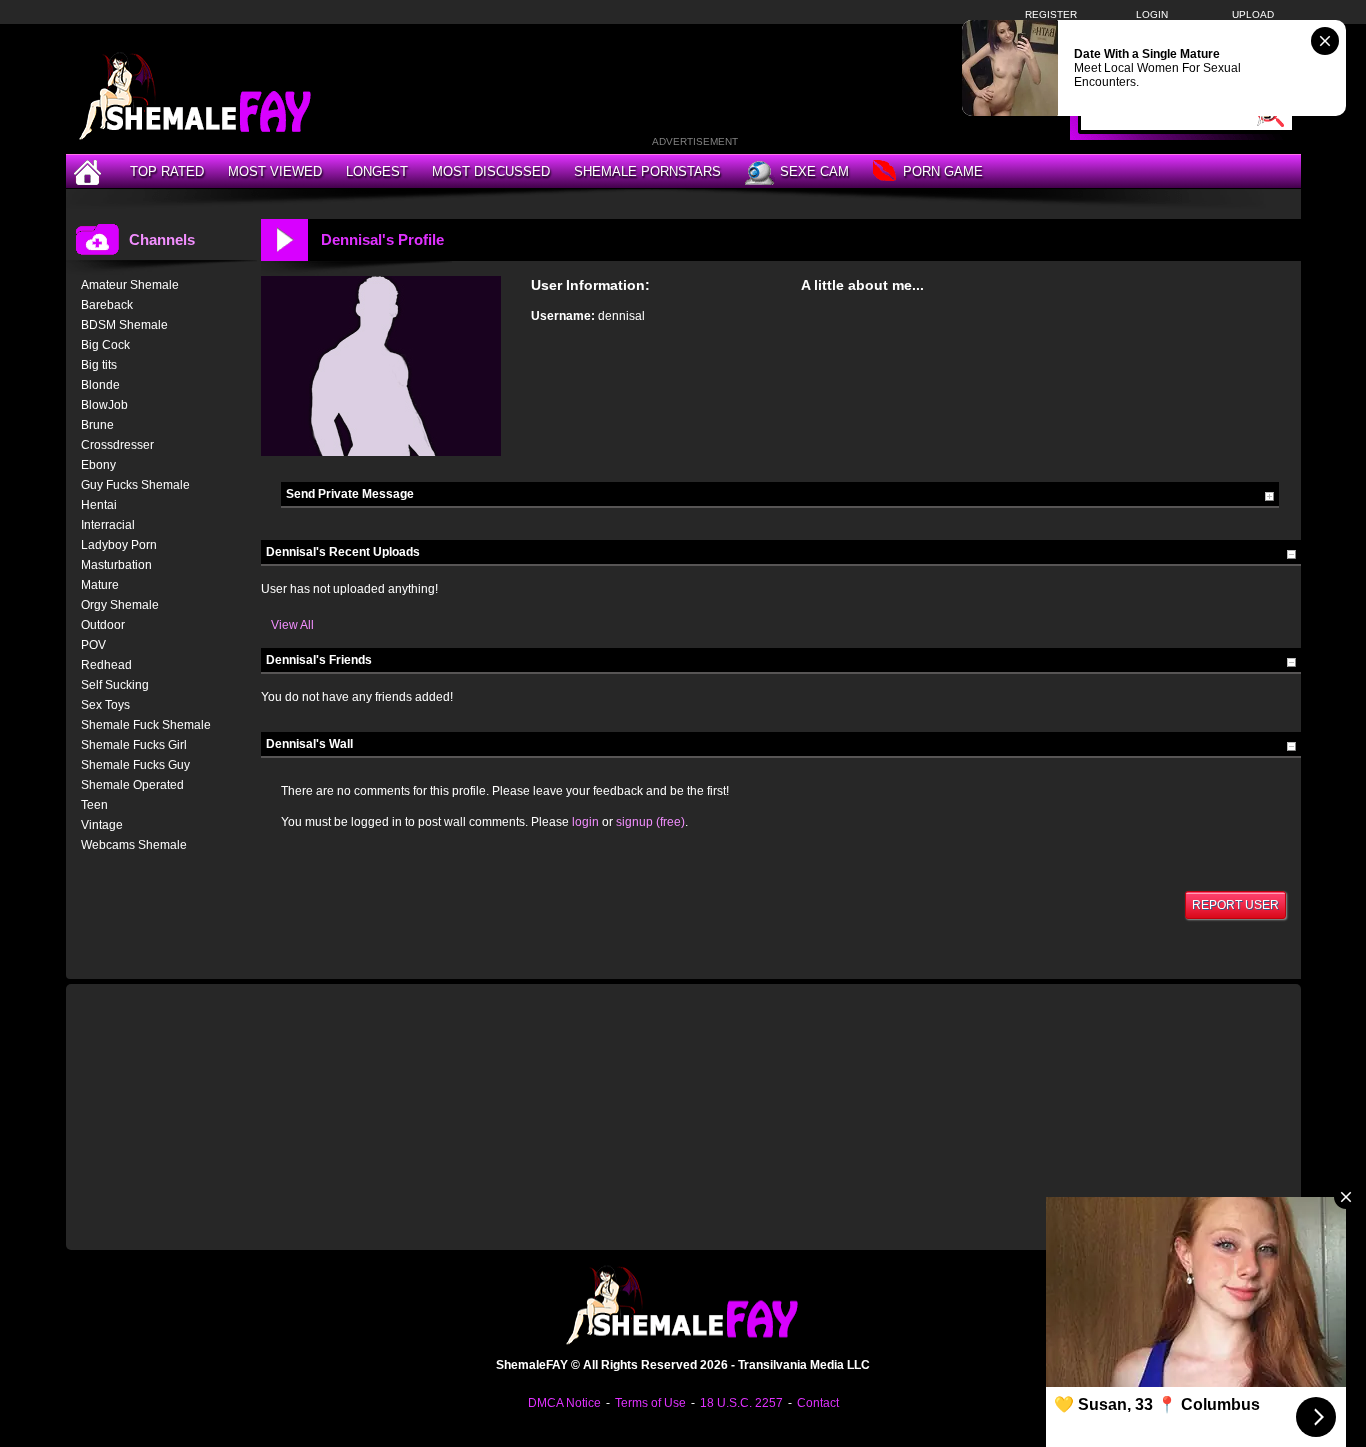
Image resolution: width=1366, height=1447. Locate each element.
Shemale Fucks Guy (135, 765)
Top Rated (167, 171)
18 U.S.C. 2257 (741, 1403)
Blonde (100, 385)
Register (1051, 14)
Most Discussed (491, 171)
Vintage (102, 825)
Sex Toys (105, 705)
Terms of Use (650, 1403)
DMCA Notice (564, 1403)
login (585, 822)
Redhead (106, 665)
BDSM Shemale (124, 325)
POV (93, 645)
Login (1152, 14)
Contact (818, 1403)
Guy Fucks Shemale (135, 485)
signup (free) (650, 822)
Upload (1253, 14)
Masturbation (116, 565)
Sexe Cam (814, 171)
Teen (94, 805)
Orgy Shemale (120, 605)
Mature (100, 585)
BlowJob (104, 405)
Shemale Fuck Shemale (146, 725)
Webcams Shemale (134, 845)
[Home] (90, 171)
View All (292, 625)
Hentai (99, 505)
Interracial (108, 525)
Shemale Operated (132, 785)
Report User (1235, 905)
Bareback (107, 305)
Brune (97, 425)
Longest (377, 171)
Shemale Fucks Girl (134, 745)
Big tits (99, 365)
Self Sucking (115, 685)
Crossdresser (117, 445)
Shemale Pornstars (647, 171)
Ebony (98, 465)
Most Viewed (275, 171)
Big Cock (105, 345)
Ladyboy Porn (119, 545)
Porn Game (943, 171)
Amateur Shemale (130, 285)
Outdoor (103, 625)
